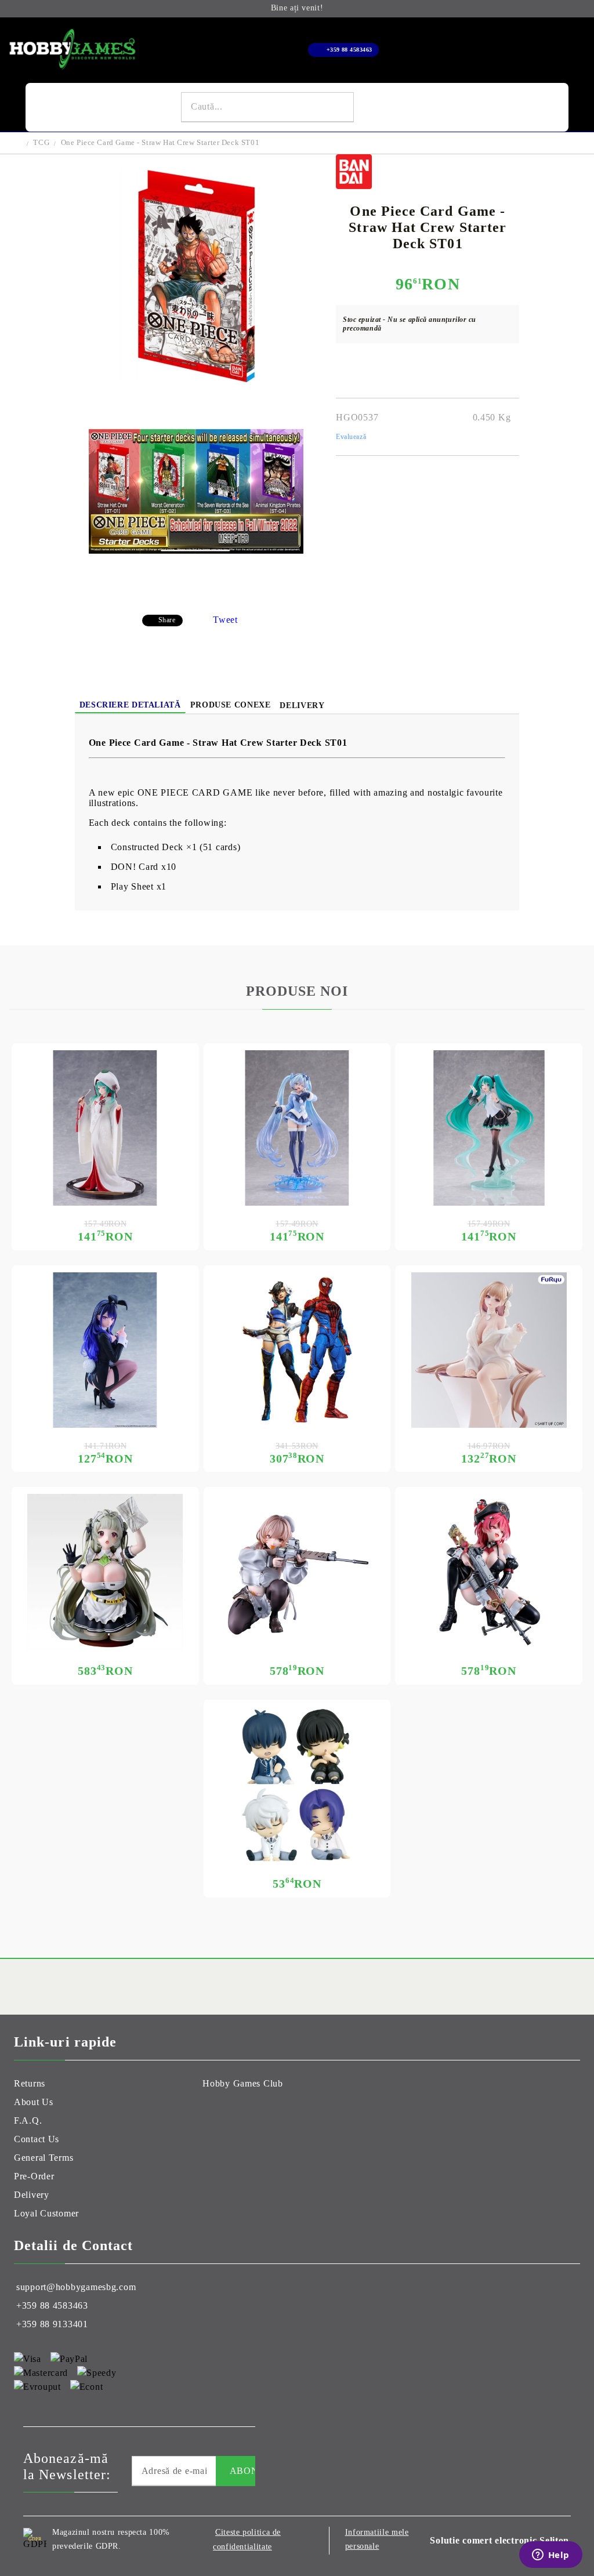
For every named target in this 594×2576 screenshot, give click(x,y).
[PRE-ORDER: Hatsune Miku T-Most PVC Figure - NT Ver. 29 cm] (489, 1128)
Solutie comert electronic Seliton (499, 2540)
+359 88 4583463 (349, 50)
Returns (30, 2083)
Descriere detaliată (130, 705)
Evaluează (351, 437)
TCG (41, 142)
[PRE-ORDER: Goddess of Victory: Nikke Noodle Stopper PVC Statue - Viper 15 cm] (489, 1350)
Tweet (225, 620)
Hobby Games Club (243, 2083)
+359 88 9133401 (52, 2324)
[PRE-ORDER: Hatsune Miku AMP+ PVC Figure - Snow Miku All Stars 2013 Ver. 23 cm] (105, 1128)
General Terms (44, 2158)
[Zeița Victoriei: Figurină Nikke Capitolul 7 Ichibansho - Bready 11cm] (297, 1572)
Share (167, 620)
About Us (34, 2102)
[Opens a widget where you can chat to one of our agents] (550, 2556)
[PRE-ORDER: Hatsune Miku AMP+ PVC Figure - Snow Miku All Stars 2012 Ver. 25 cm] (297, 1128)
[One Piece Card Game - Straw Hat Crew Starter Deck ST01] (196, 380)
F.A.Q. (28, 2120)
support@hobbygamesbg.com (76, 2287)
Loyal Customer (46, 2213)
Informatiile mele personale (377, 2539)
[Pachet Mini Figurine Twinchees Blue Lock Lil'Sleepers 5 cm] (297, 1784)
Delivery (302, 705)
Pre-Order (34, 2176)
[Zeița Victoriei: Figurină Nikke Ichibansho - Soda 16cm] (105, 1572)
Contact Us (37, 2139)
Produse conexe (231, 705)
